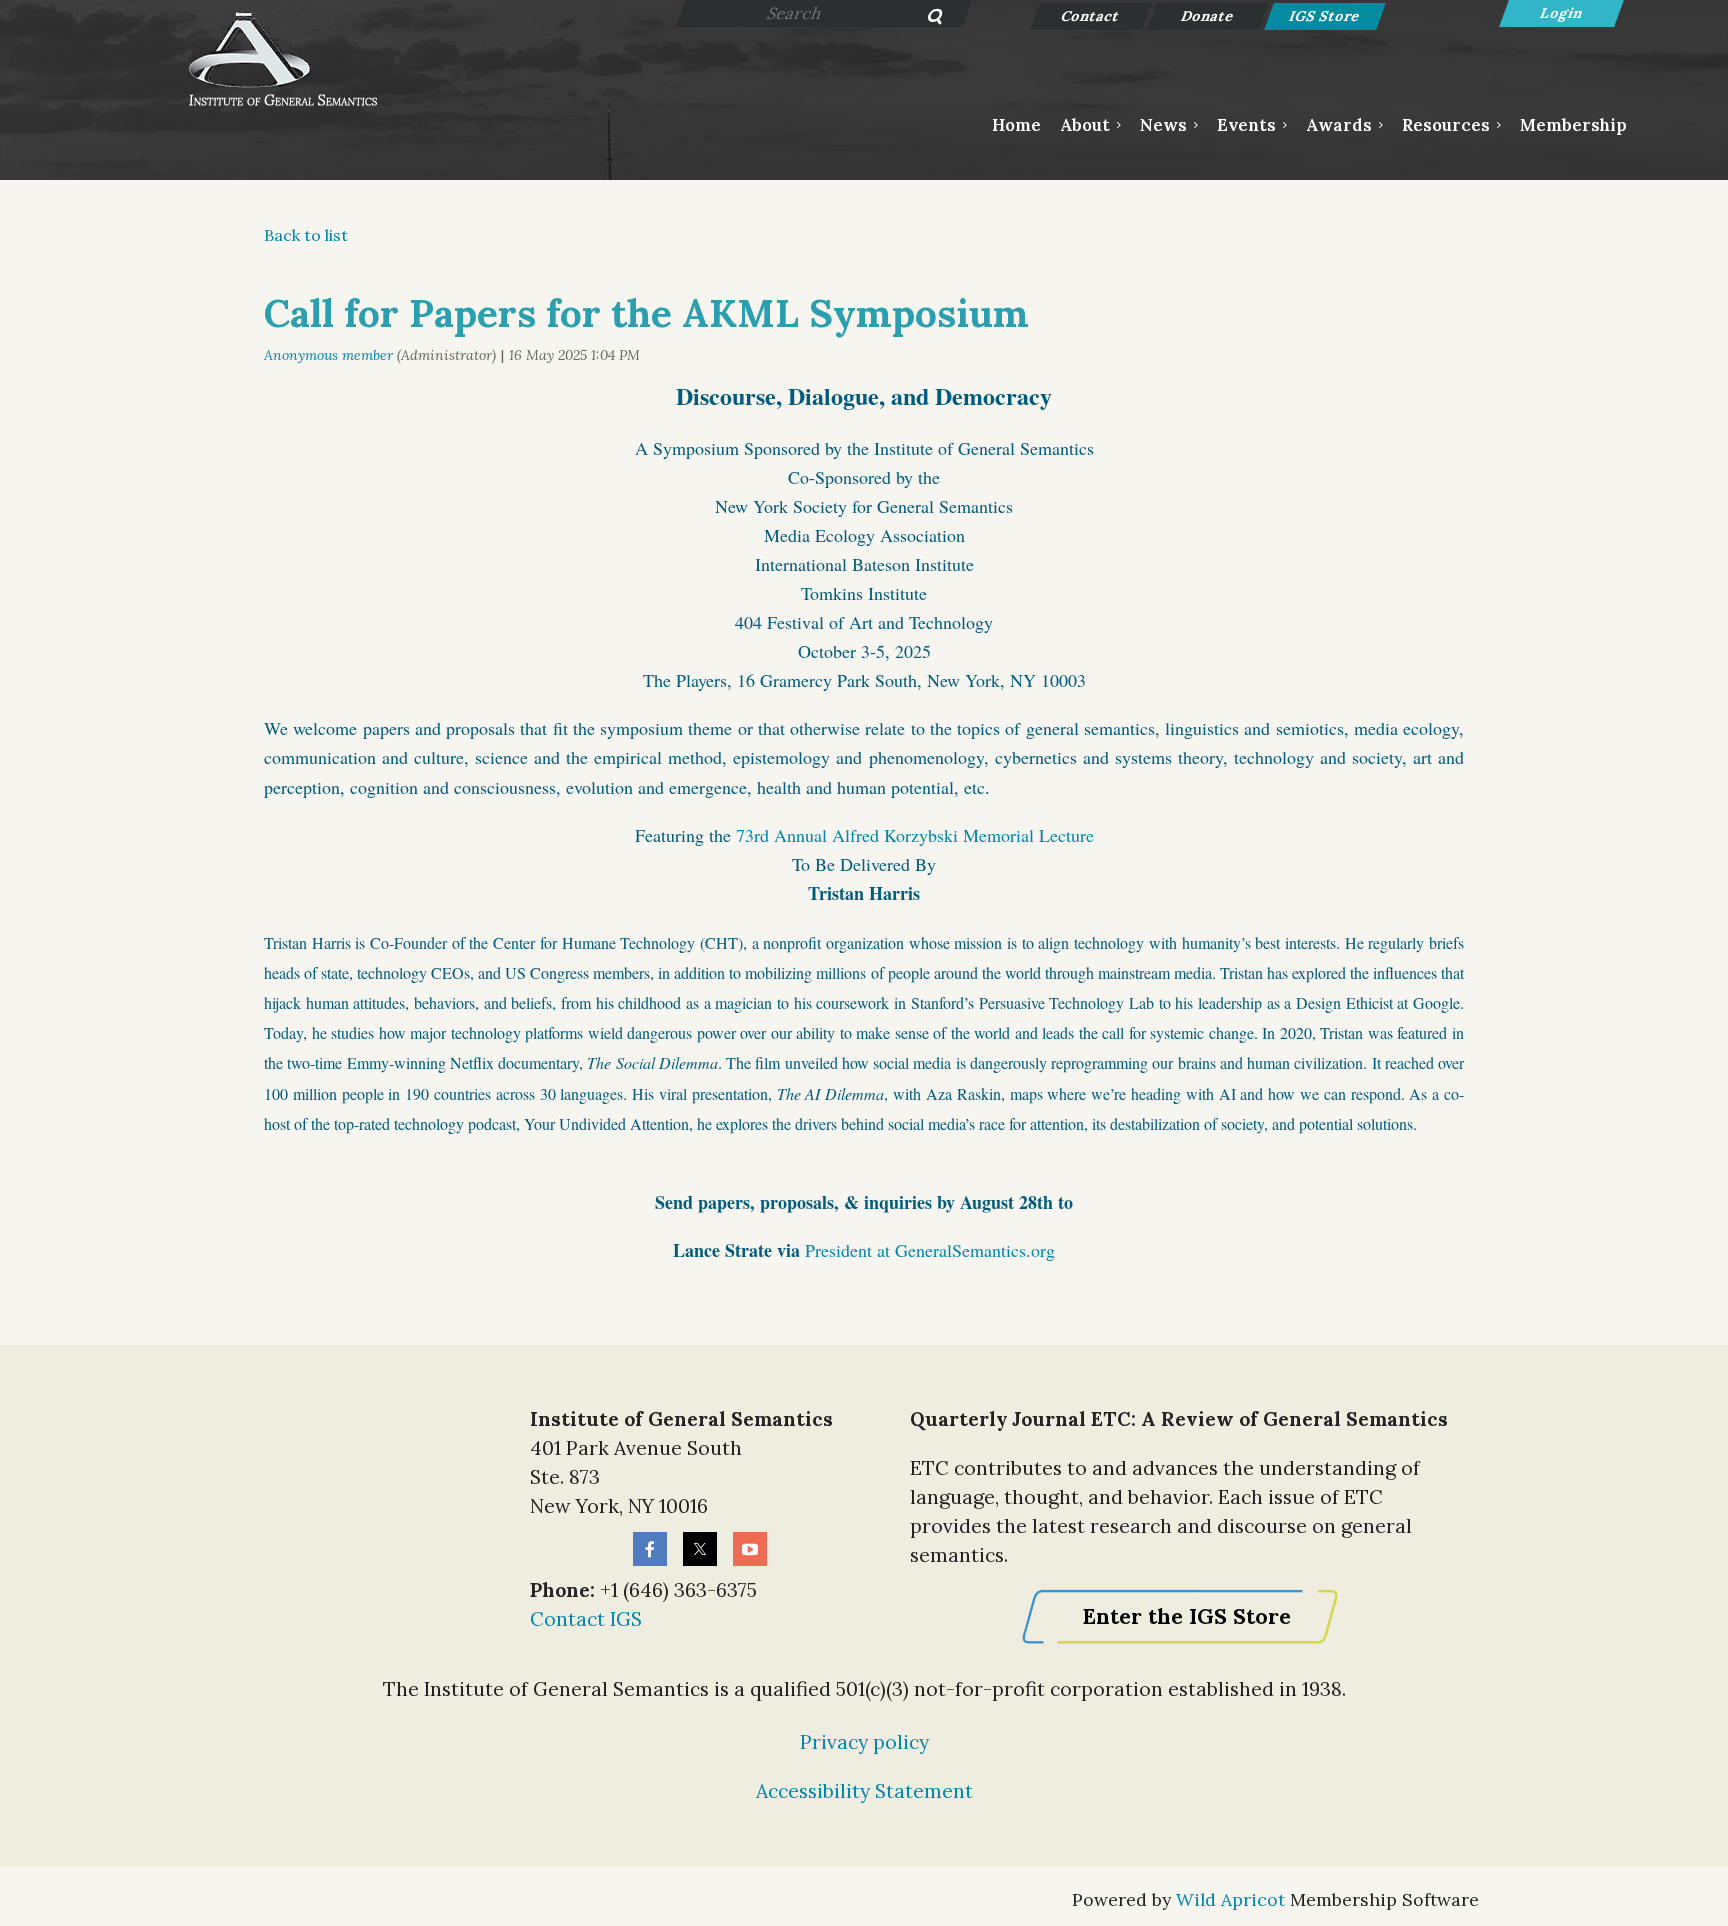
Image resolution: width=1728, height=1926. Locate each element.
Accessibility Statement (864, 1791)
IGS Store (1325, 16)
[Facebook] (650, 1549)
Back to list (306, 235)
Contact (1091, 16)
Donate (1208, 16)
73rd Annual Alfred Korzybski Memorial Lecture (915, 835)
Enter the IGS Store (1186, 1616)
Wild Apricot (1230, 1899)
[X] (700, 1549)
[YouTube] (750, 1549)
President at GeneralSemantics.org (930, 1250)
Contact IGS (586, 1619)
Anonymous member (328, 355)
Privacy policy (864, 1742)
